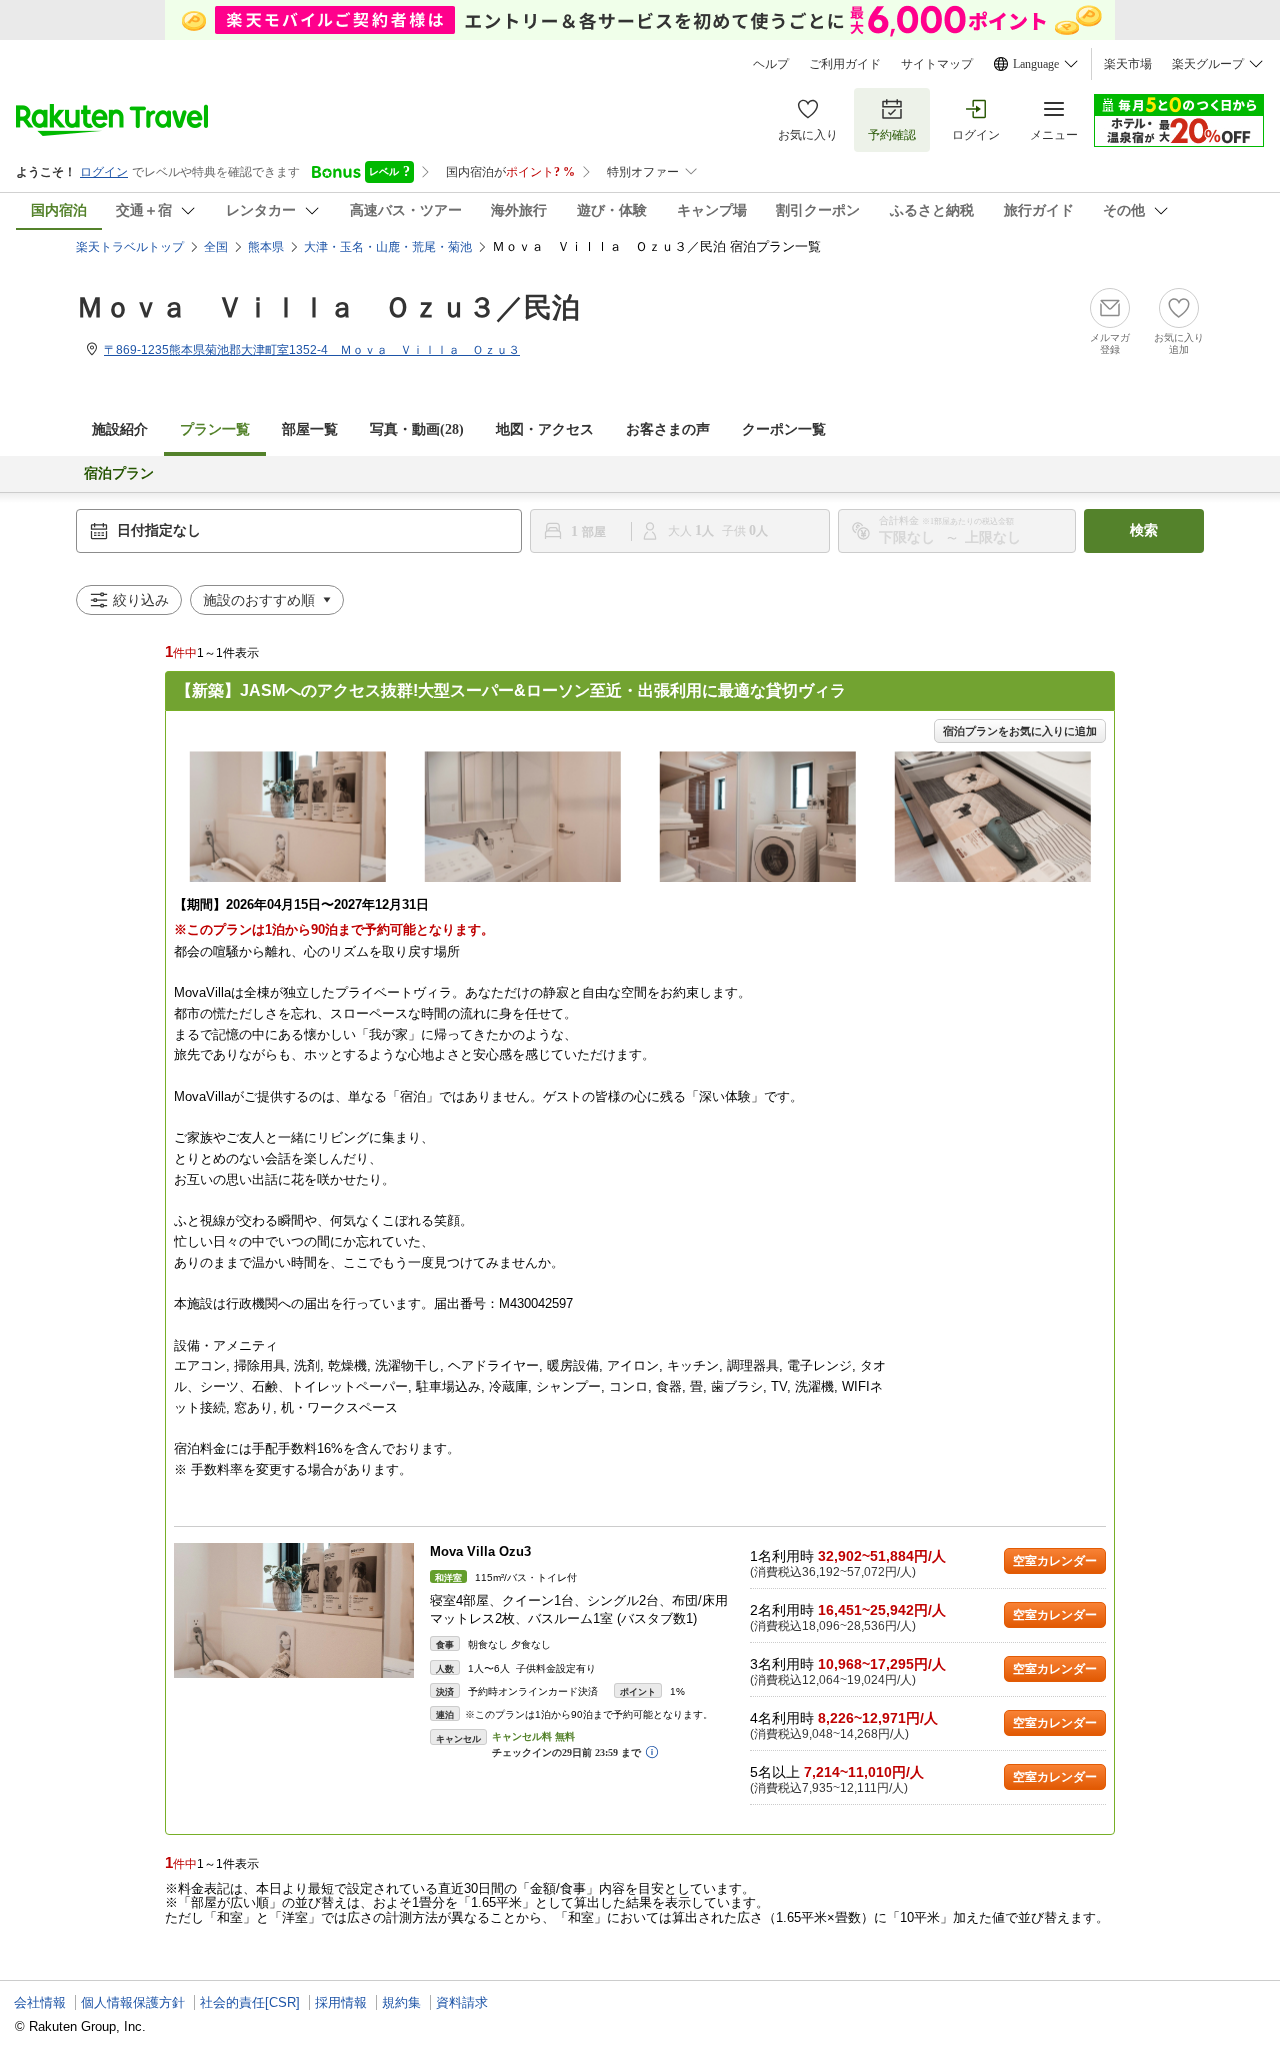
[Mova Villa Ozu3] (294, 1610)
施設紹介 (120, 429)
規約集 (401, 2002)
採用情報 (341, 2002)
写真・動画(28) (417, 429)
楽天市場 (1128, 64)
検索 (1144, 530)
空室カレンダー (1055, 1561)
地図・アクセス (545, 429)
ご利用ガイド (845, 64)
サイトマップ (937, 64)
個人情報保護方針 (133, 2002)
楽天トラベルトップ (130, 247)
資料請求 (462, 2002)
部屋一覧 (310, 429)
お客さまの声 (668, 429)
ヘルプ (771, 64)
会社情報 (40, 2002)
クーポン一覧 (784, 429)
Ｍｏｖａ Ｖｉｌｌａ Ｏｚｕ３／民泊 (328, 307)
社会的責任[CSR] (250, 2002)
